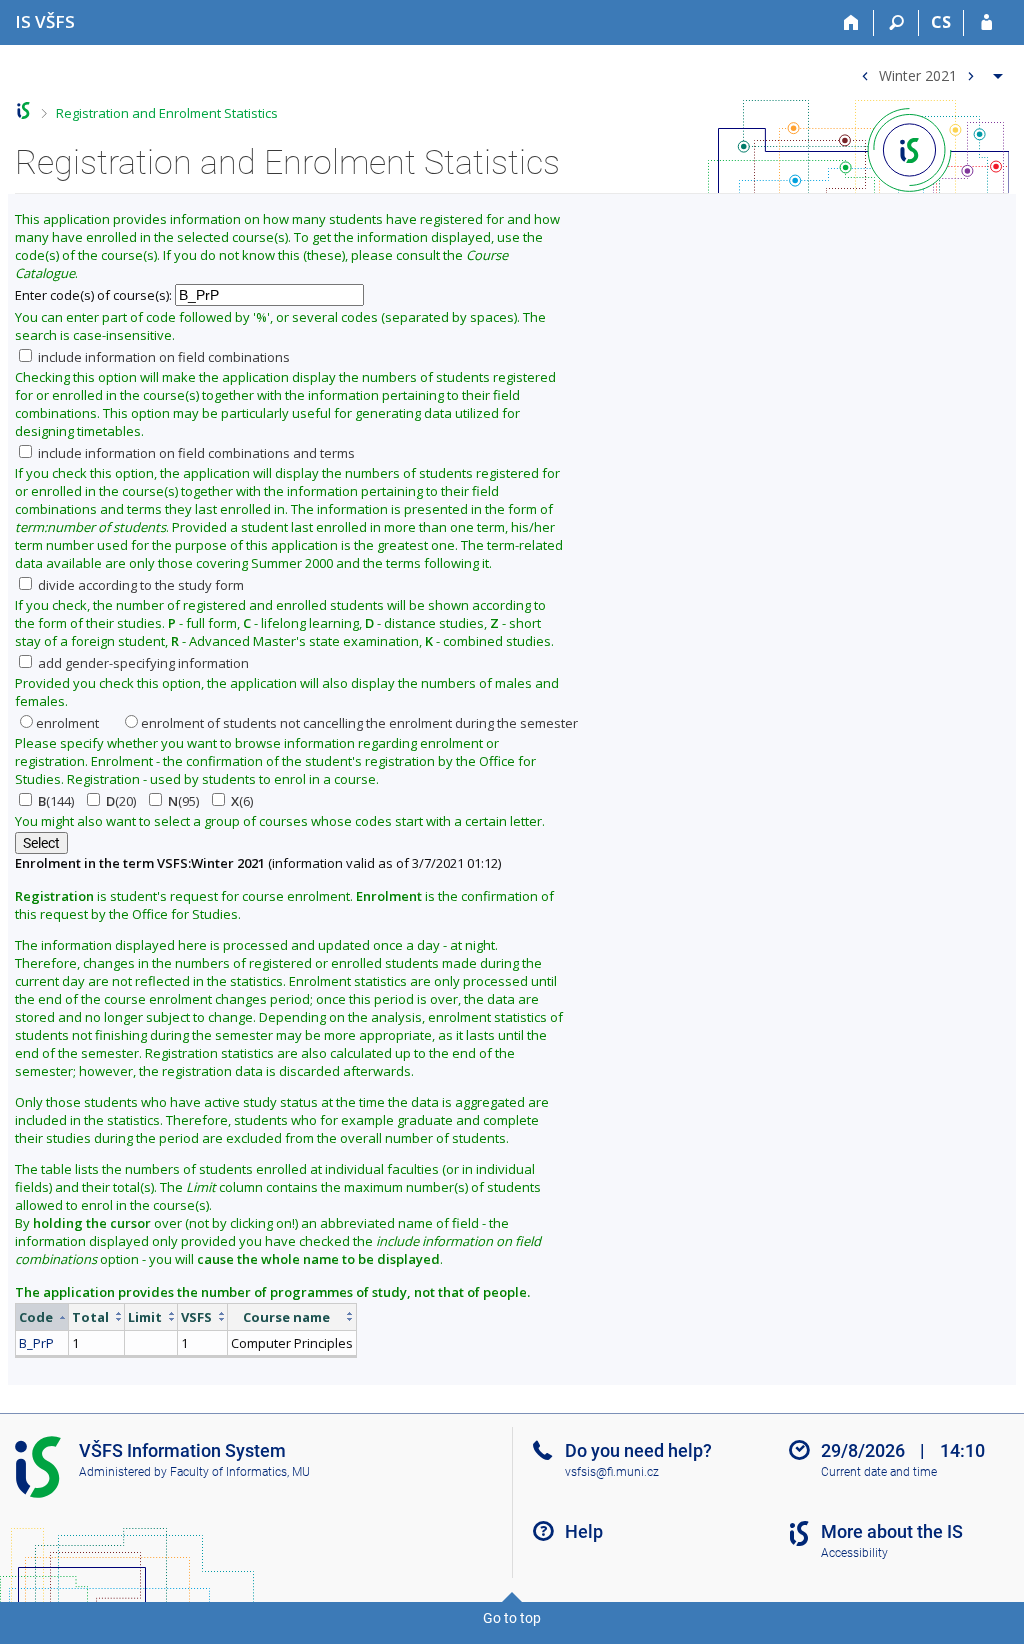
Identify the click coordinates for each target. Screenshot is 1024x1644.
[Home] (851, 23)
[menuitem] (929, 71)
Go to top (512, 1618)
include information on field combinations (162, 357)
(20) (121, 801)
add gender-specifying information (142, 663)
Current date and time (879, 1472)
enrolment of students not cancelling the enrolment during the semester (359, 723)
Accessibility (854, 1553)
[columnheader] (42, 1316)
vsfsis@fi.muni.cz (612, 1472)
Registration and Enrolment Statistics (167, 113)
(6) (242, 801)
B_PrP (36, 1343)
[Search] (896, 23)
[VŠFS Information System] (23, 110)
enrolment (67, 723)
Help (584, 1531)
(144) (56, 801)
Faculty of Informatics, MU (240, 1472)
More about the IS (892, 1531)
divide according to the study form (139, 585)
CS (941, 22)
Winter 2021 (918, 74)
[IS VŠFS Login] (986, 23)
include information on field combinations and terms (195, 453)
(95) (183, 801)
